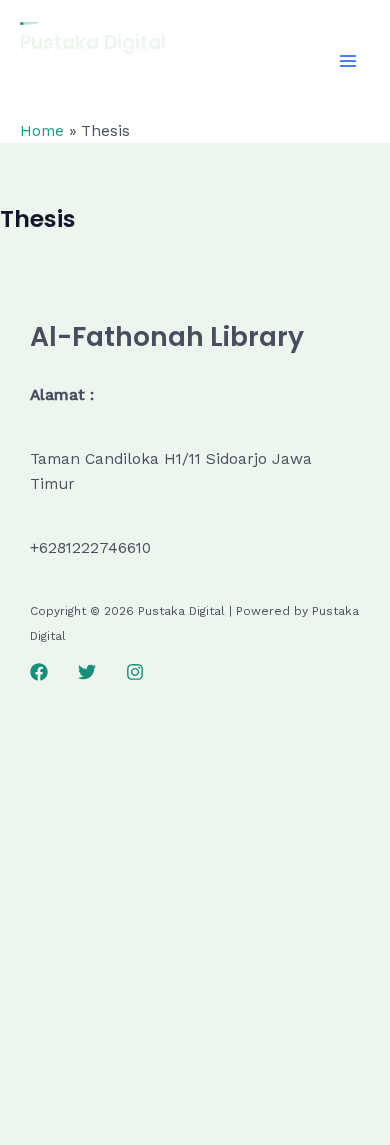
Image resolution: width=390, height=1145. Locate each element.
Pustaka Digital (93, 42)
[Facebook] (39, 672)
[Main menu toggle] (348, 60)
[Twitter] (87, 672)
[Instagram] (135, 672)
